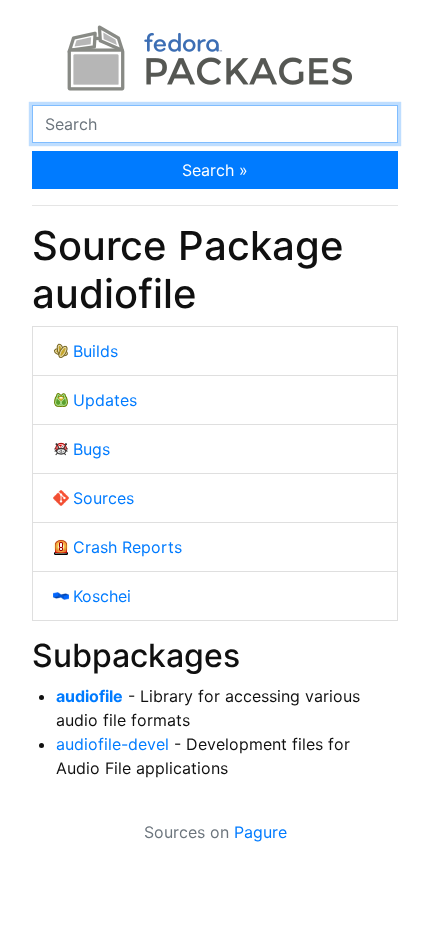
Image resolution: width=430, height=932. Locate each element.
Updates (105, 400)
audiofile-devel (112, 744)
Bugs (91, 449)
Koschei (102, 596)
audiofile (89, 696)
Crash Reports (127, 547)
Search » (215, 170)
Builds (95, 351)
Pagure (260, 832)
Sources (103, 498)
